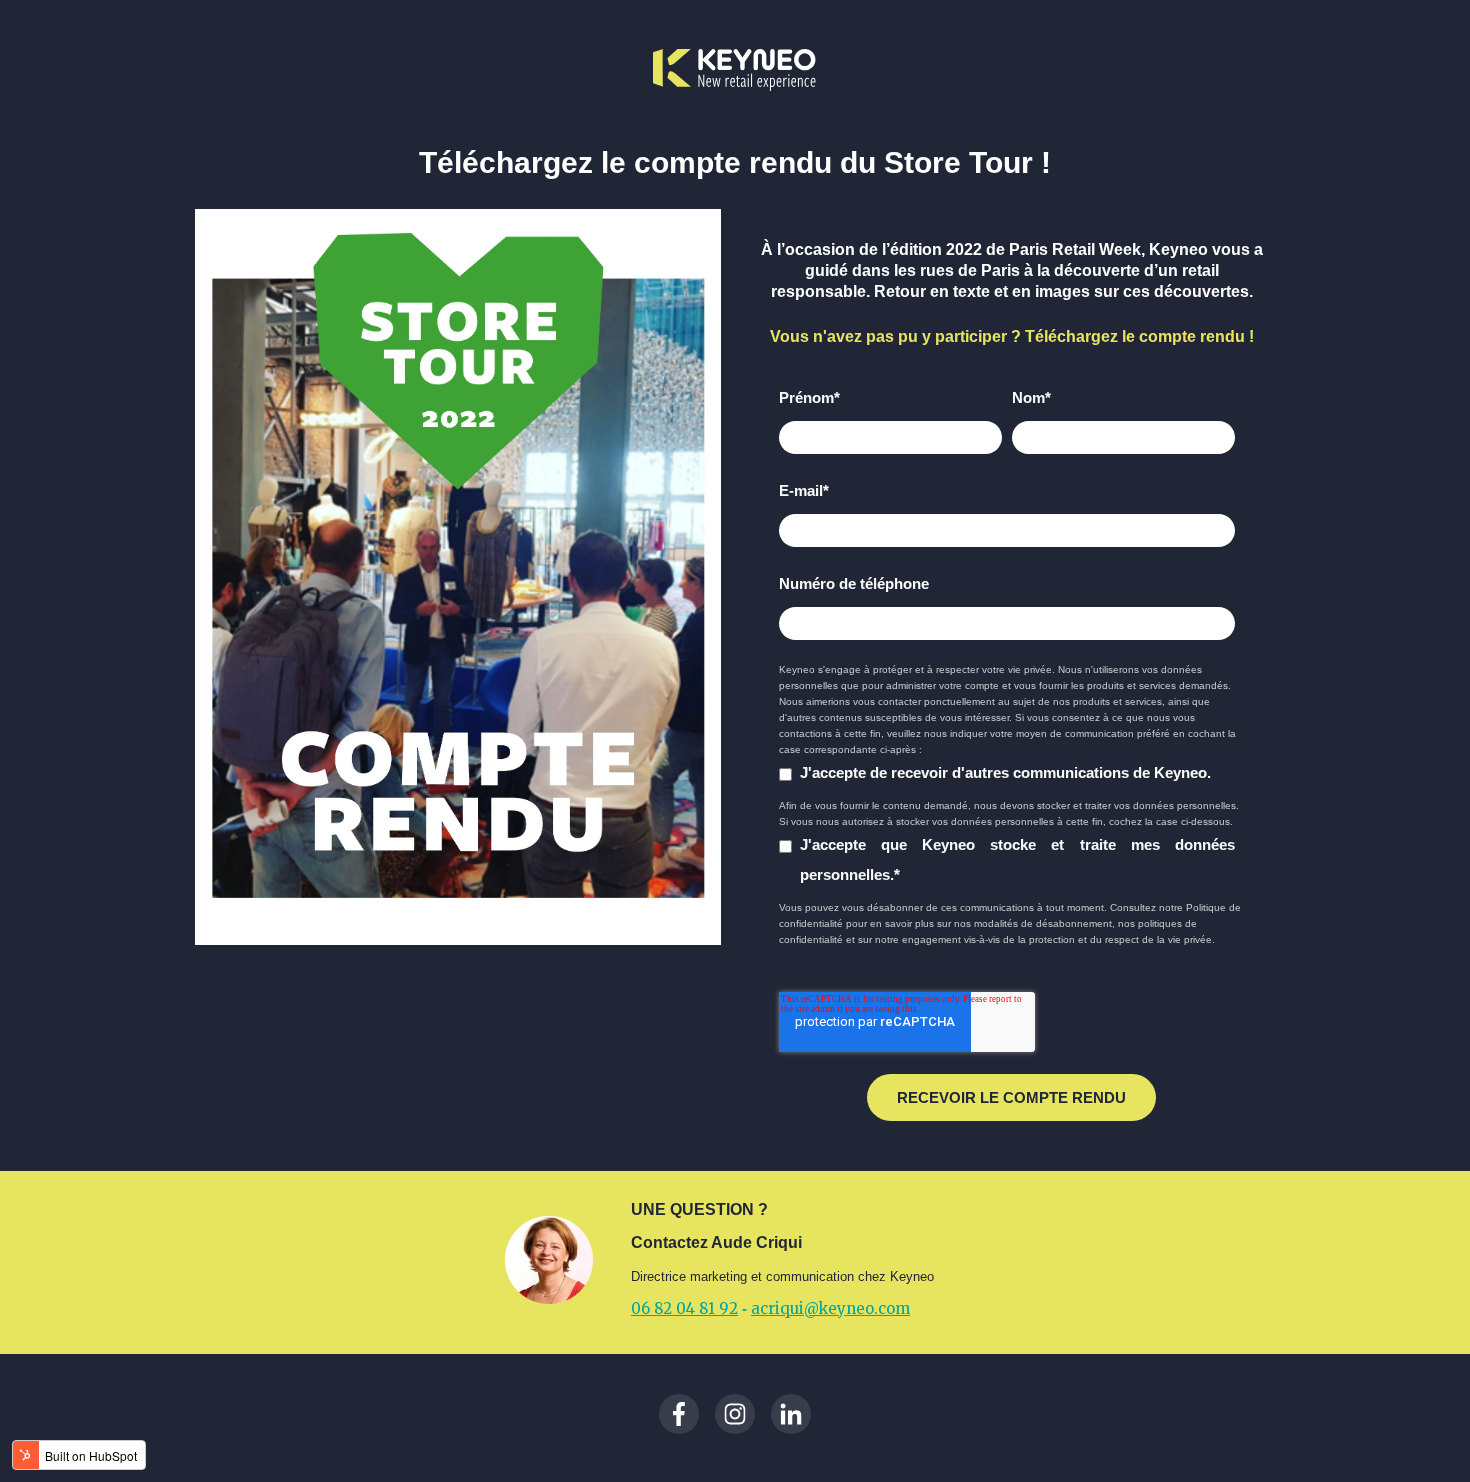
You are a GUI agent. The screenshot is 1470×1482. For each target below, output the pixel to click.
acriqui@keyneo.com (830, 1308)
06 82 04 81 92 (684, 1308)
